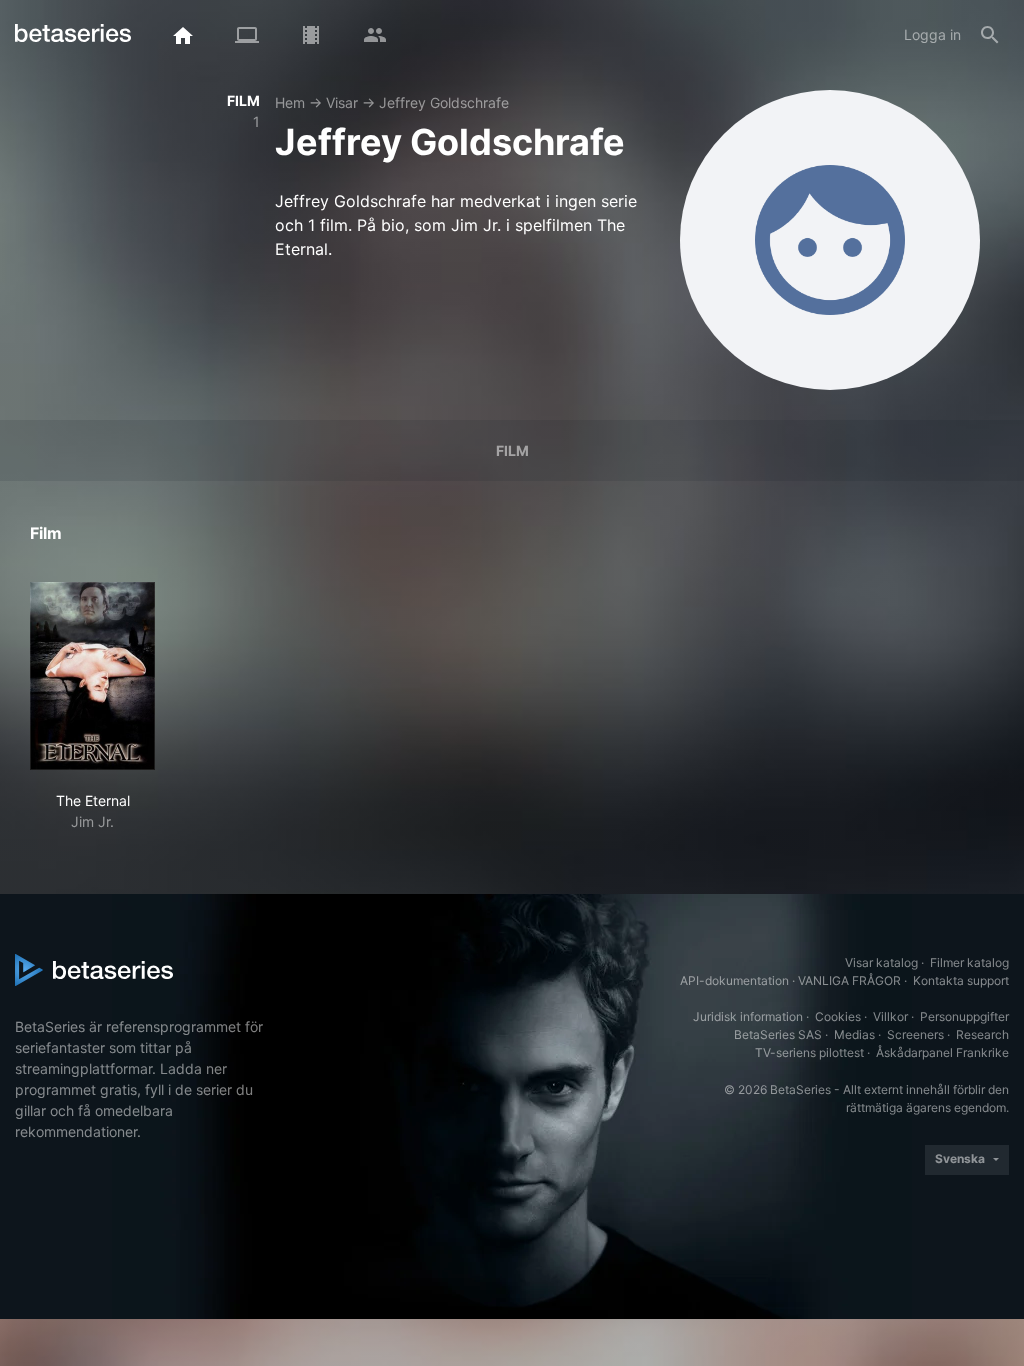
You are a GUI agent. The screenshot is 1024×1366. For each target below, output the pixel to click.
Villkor (890, 1016)
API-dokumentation (734, 980)
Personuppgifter (964, 1016)
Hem (290, 102)
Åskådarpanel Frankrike (942, 1052)
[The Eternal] (92, 676)
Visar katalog (881, 962)
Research (982, 1034)
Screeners (915, 1034)
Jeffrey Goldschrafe (444, 102)
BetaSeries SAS (778, 1034)
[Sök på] (990, 35)
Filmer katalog (969, 962)
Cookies (838, 1016)
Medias (854, 1034)
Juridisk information (748, 1016)
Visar (342, 102)
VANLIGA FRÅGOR (849, 980)
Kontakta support (961, 980)
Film (512, 450)
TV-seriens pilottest (809, 1052)
